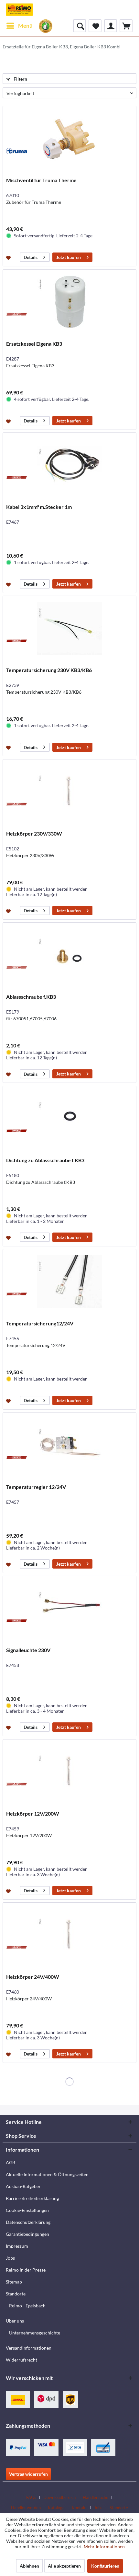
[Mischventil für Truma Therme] (69, 138)
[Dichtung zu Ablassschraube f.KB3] (69, 1118)
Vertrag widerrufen (28, 2474)
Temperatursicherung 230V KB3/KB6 (49, 670)
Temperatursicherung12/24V (40, 1323)
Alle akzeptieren (64, 2566)
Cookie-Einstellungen (27, 2210)
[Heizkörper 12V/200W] (69, 1772)
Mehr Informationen (104, 2546)
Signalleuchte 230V (28, 1650)
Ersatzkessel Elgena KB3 (34, 344)
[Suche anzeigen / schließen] (80, 26)
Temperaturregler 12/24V (36, 1487)
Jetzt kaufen (69, 257)
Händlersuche (96, 2497)
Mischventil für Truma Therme (41, 180)
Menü (25, 26)
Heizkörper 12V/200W (33, 1813)
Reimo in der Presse (26, 2270)
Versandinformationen (29, 2348)
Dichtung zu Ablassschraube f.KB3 (45, 1160)
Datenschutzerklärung (28, 2222)
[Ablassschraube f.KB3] (69, 955)
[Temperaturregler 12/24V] (69, 1445)
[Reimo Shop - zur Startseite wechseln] (19, 10)
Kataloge (56, 2508)
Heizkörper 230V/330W (34, 833)
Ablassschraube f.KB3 (31, 997)
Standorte (16, 2294)
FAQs (31, 2497)
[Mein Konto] (111, 26)
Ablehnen (29, 2566)
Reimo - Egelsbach (27, 2306)
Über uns (15, 2321)
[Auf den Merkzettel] (9, 257)
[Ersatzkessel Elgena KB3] (69, 302)
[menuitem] (19, 26)
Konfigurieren (105, 2566)
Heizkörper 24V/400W (33, 1977)
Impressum (17, 2246)
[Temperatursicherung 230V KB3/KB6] (69, 628)
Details (31, 257)
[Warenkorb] (126, 26)
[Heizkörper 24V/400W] (69, 1935)
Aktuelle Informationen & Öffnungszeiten (47, 2174)
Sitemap (14, 2282)
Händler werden (26, 2508)
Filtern (20, 79)
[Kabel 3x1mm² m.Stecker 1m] (69, 465)
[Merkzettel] (95, 26)
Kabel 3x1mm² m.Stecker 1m (39, 507)
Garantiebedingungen (27, 2234)
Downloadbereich (59, 2497)
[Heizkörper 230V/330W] (69, 792)
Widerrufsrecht (21, 2360)
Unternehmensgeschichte (35, 2333)
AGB (11, 2162)
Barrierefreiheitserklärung (32, 2198)
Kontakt (79, 2508)
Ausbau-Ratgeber (23, 2186)
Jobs (10, 2258)
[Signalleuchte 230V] (69, 1608)
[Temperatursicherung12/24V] (69, 1282)
